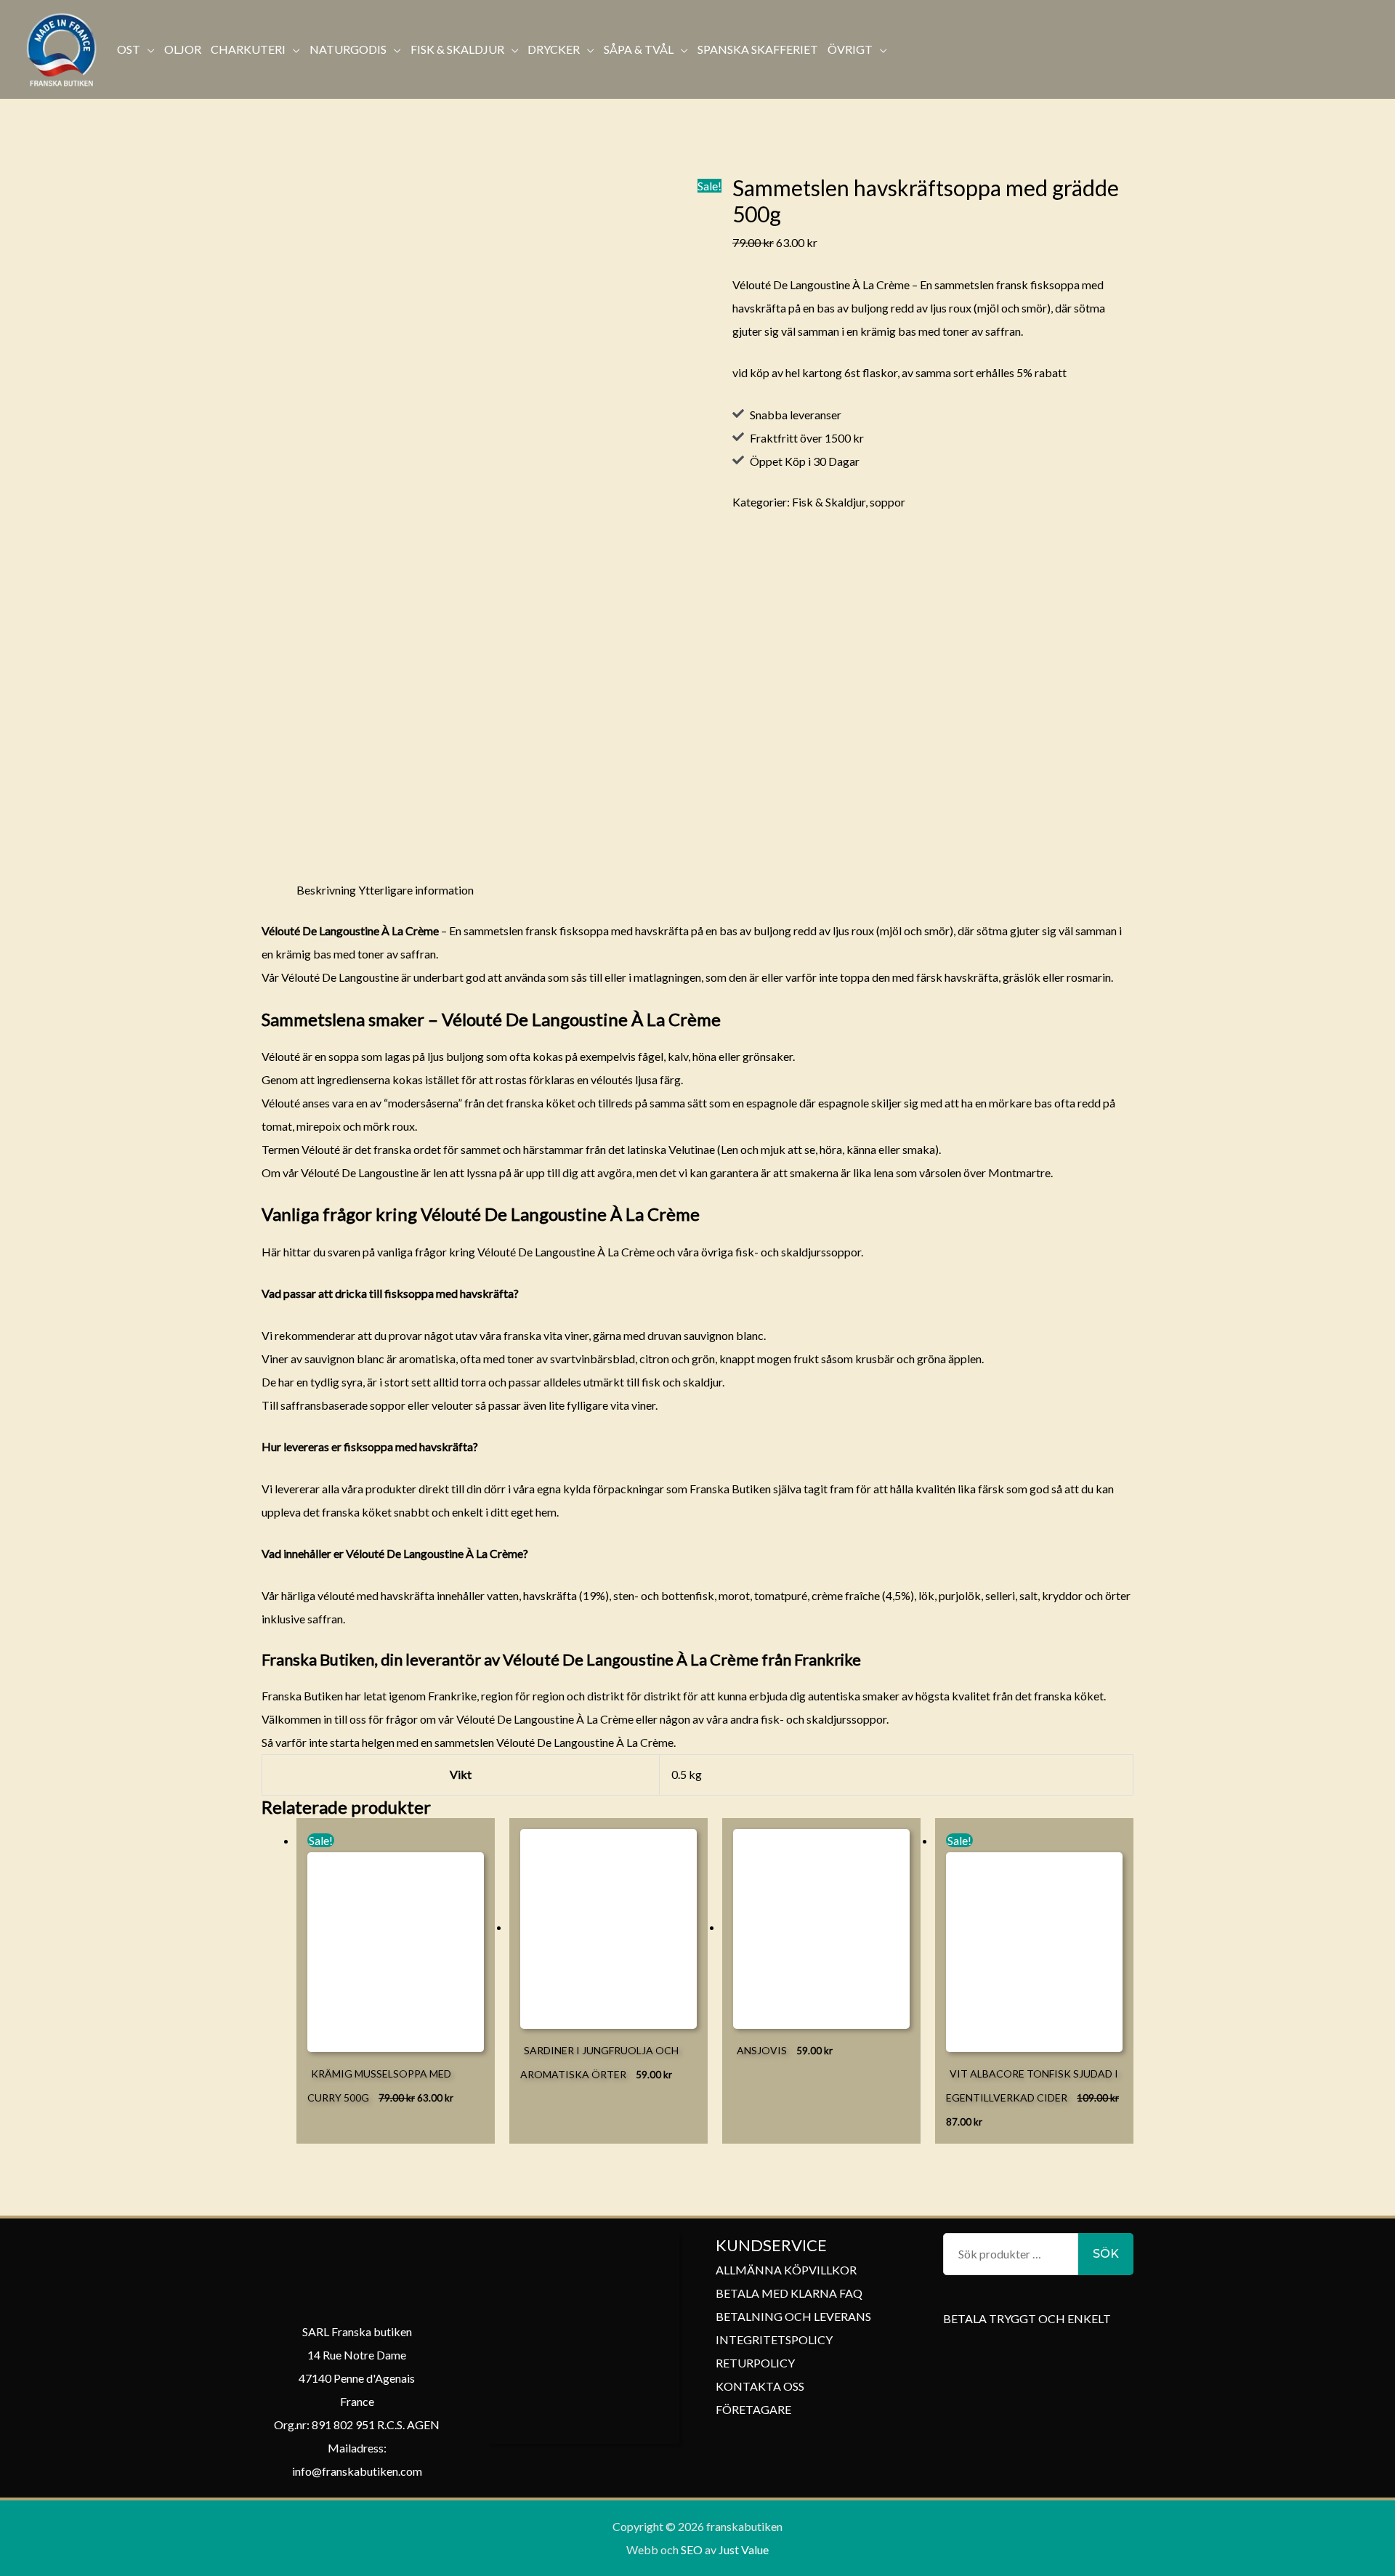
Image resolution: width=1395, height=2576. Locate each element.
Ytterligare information (416, 890)
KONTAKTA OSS (760, 2386)
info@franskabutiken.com (357, 2471)
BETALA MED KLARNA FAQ (789, 2293)
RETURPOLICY (755, 2363)
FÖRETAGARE (753, 2409)
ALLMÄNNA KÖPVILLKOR (786, 2270)
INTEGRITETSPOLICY (774, 2339)
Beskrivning (326, 890)
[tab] (326, 890)
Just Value (743, 2549)
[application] (147, 49)
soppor (887, 502)
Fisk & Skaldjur (829, 502)
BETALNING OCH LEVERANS (793, 2316)
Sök (1106, 2254)
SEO (692, 2549)
